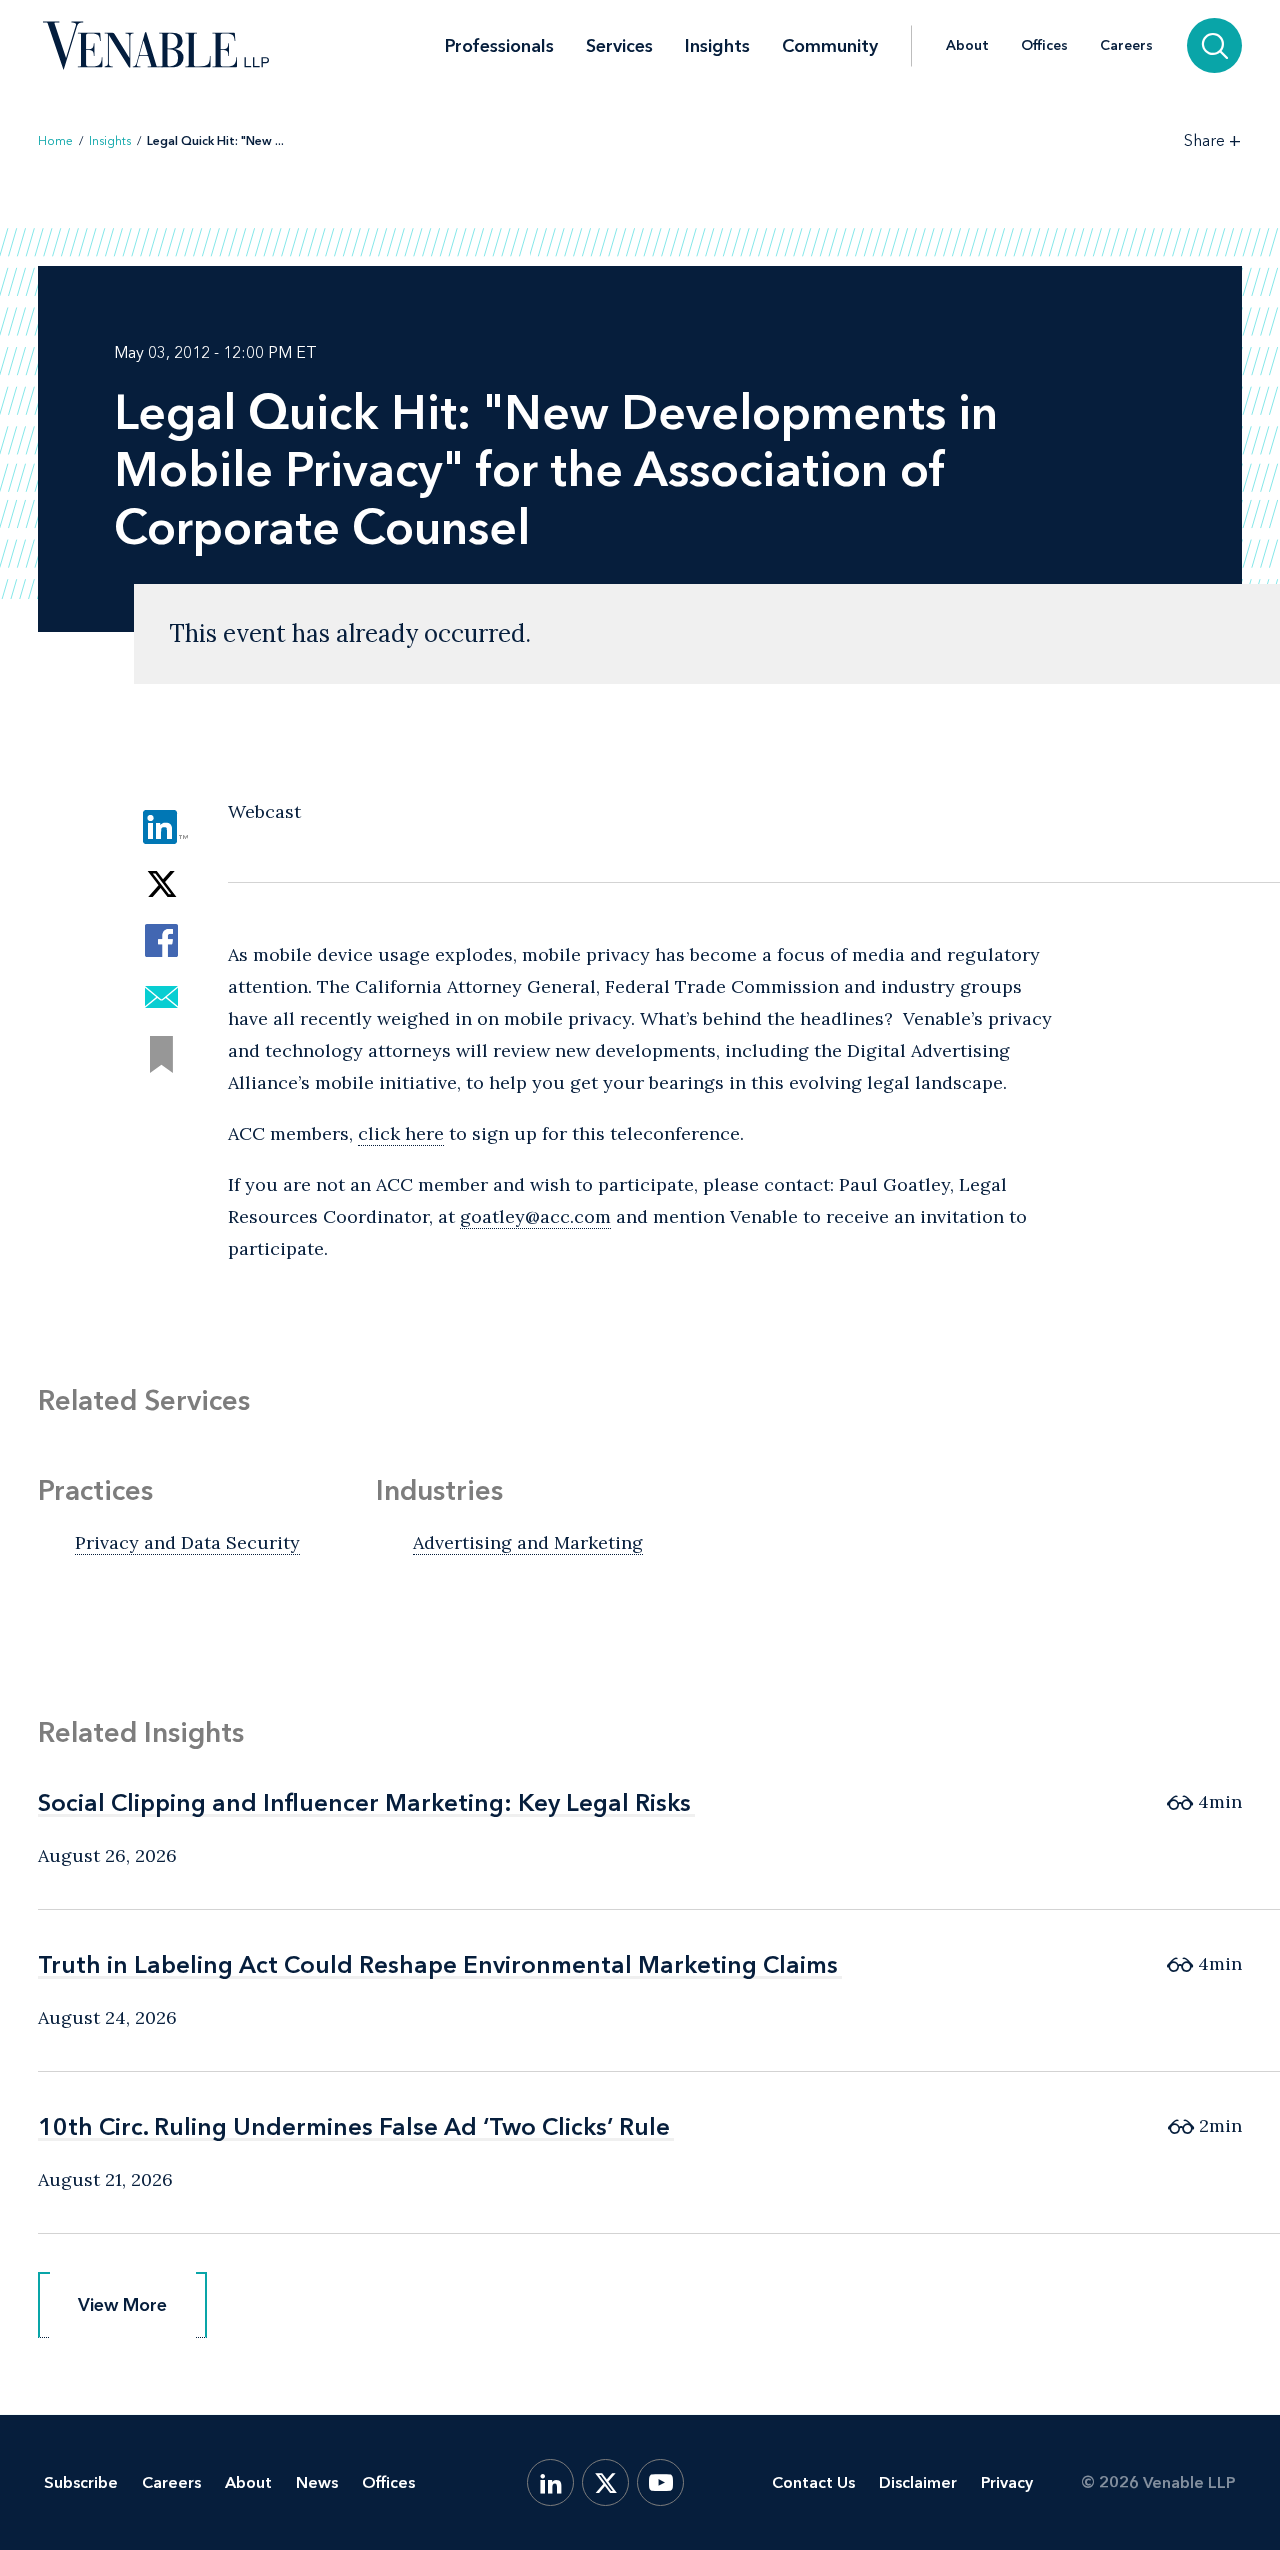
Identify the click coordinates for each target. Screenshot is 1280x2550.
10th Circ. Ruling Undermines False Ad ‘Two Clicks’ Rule (354, 2126)
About (967, 46)
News (317, 2482)
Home (55, 141)
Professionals (499, 46)
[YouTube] (660, 2482)
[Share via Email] (161, 997)
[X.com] (605, 2482)
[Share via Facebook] (161, 940)
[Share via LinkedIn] (161, 826)
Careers (1126, 46)
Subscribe (81, 2482)
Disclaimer (918, 2482)
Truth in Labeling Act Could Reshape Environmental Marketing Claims (438, 1964)
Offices (1044, 46)
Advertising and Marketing (528, 1542)
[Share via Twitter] (161, 883)
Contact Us (813, 2482)
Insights (717, 46)
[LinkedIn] (550, 2482)
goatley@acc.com (535, 1216)
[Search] (1214, 45)
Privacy (1007, 2482)
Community (830, 46)
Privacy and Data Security (187, 1542)
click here (401, 1133)
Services (619, 46)
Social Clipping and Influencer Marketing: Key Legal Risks (364, 1802)
